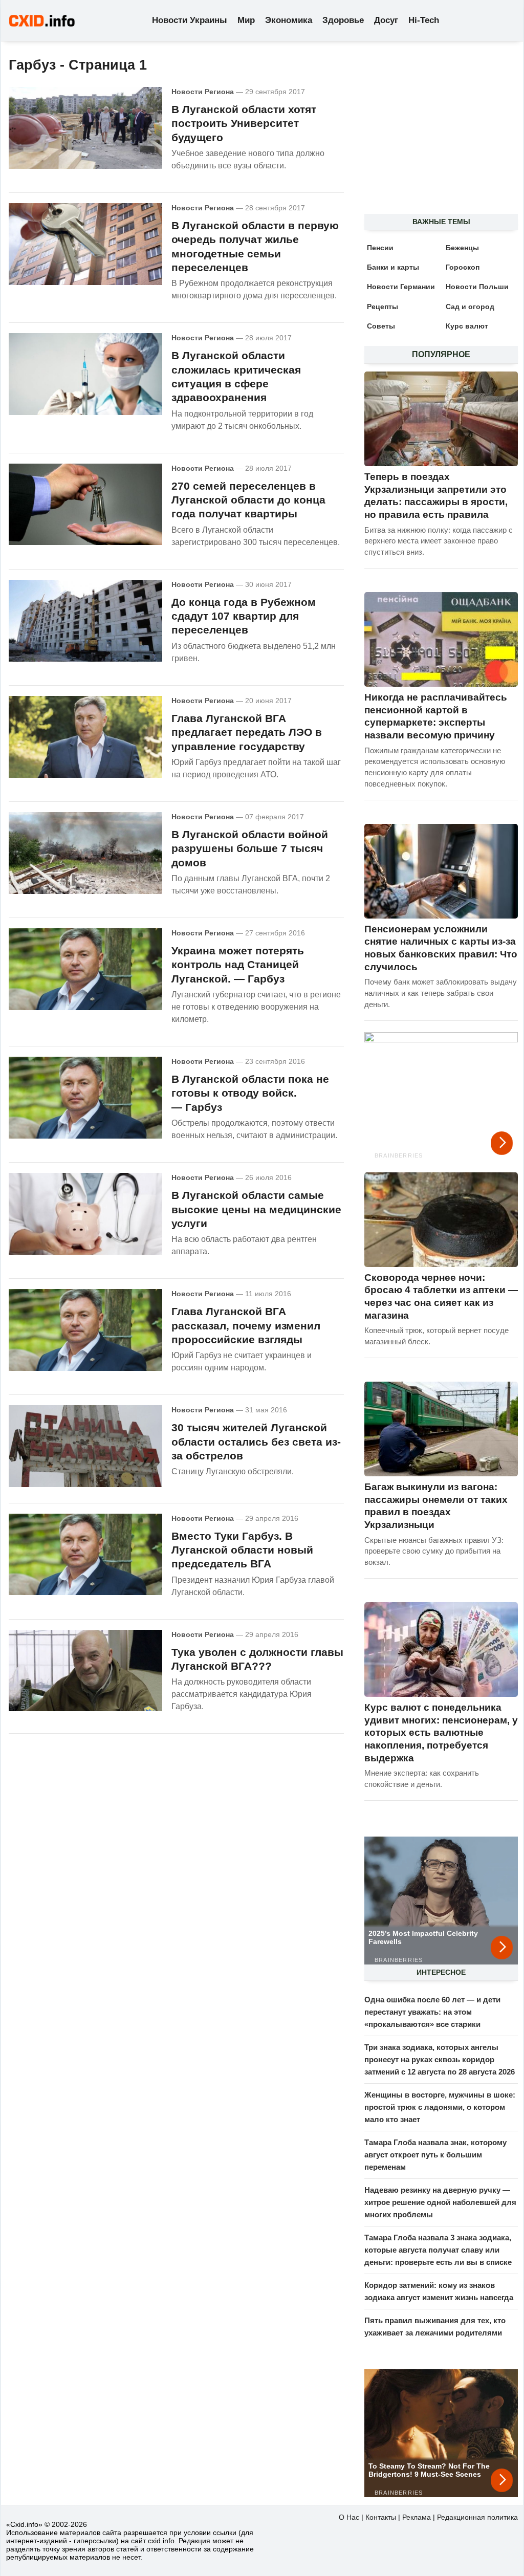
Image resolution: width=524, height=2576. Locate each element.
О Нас (349, 2517)
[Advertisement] (436, 134)
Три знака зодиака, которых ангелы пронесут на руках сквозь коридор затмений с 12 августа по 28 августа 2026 (440, 2059)
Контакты (381, 2517)
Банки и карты (393, 267)
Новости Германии (401, 287)
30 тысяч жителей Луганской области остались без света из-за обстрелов (256, 1442)
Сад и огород (470, 307)
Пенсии (380, 248)
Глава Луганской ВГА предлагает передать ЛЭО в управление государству (247, 732)
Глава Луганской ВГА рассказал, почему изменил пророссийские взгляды (246, 1325)
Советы (381, 326)
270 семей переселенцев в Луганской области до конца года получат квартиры (248, 500)
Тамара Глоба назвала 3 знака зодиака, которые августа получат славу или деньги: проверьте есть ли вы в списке (438, 2250)
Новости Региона (203, 92)
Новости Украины (190, 20)
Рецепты (383, 307)
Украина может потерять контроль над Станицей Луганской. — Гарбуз (238, 965)
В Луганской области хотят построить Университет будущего (244, 123)
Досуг (386, 20)
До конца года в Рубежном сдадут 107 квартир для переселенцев (244, 616)
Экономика (289, 20)
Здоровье (343, 20)
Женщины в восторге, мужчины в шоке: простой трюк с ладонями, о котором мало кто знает (440, 2107)
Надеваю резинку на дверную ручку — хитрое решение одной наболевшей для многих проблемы (440, 2202)
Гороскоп (463, 267)
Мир (246, 20)
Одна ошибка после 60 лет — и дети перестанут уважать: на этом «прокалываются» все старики (432, 2012)
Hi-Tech (424, 20)
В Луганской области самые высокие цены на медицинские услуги (256, 1209)
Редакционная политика (477, 2517)
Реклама (417, 2517)
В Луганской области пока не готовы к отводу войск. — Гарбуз (250, 1093)
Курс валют (467, 326)
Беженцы (462, 248)
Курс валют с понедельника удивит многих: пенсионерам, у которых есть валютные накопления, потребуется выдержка (441, 1733)
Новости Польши (477, 287)
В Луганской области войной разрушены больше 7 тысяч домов (250, 848)
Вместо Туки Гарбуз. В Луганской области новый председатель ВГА (242, 1550)
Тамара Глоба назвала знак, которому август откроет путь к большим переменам (435, 2155)
